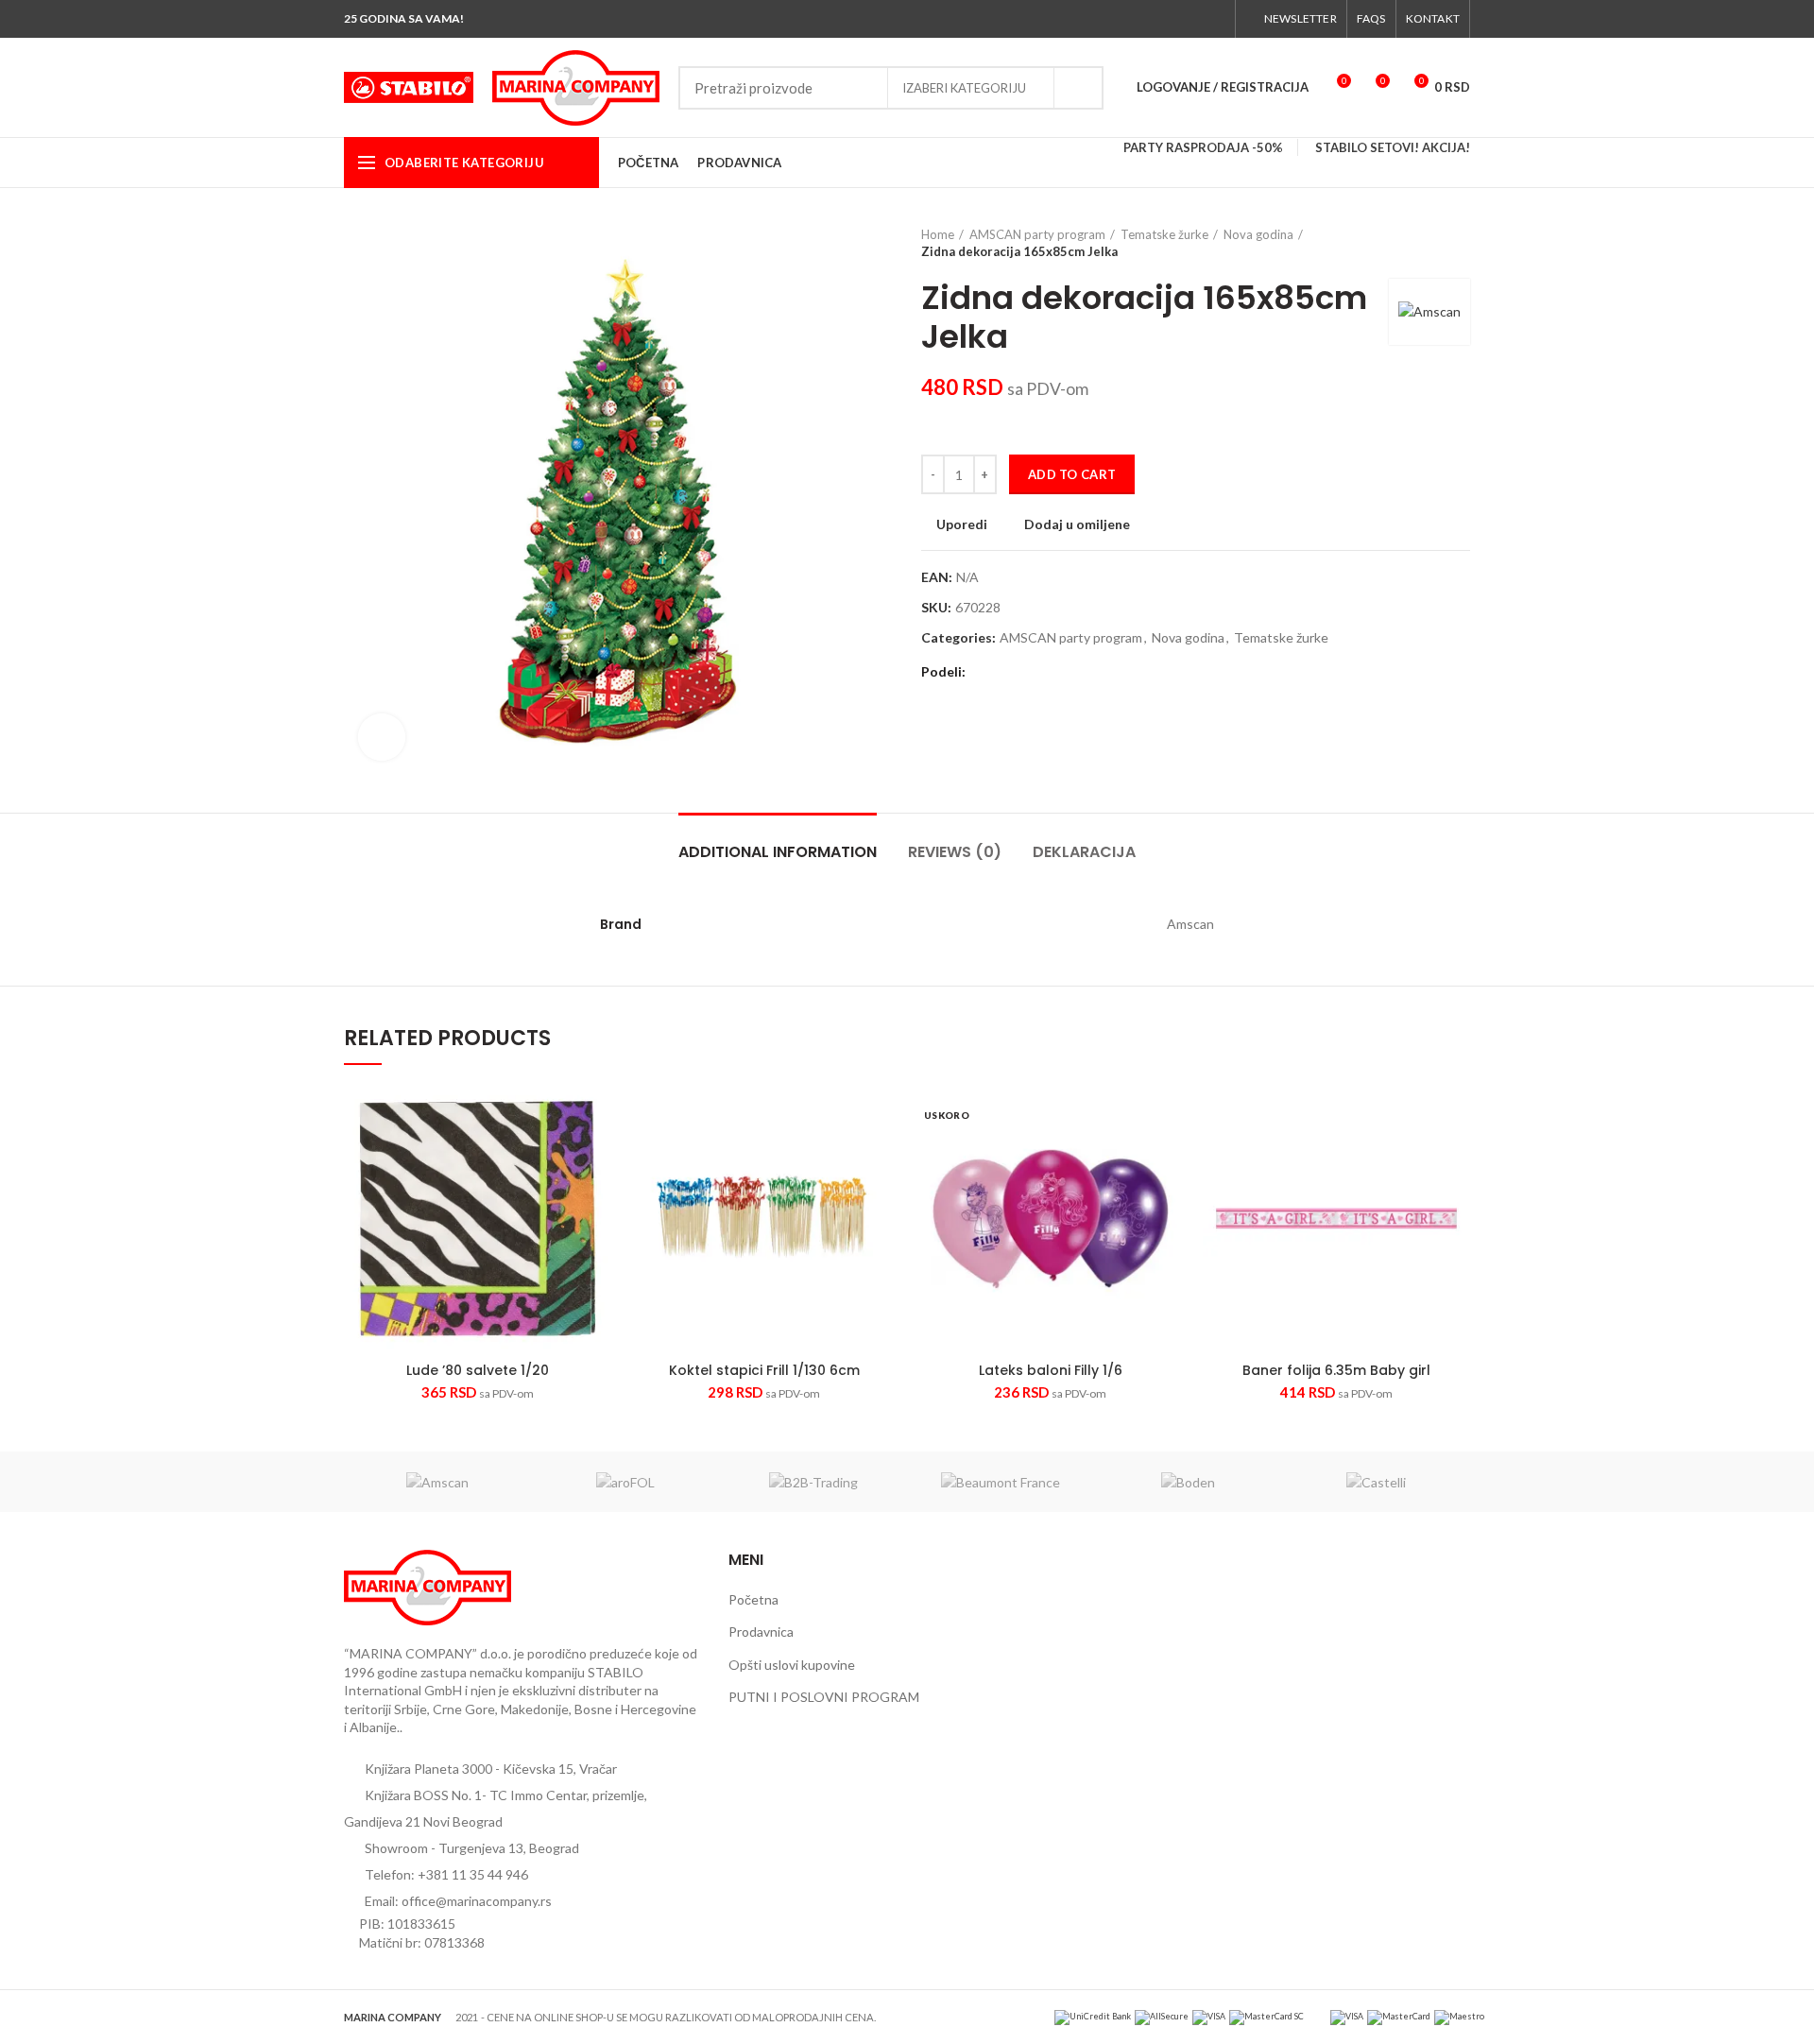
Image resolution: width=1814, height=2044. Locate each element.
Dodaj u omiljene (1077, 524)
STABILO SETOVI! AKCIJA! (1393, 147)
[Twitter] (1149, 19)
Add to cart (1072, 474)
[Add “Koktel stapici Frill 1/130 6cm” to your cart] (883, 1158)
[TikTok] (1215, 19)
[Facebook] (1128, 19)
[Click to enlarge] (382, 737)
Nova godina (1258, 234)
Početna (753, 1599)
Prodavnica (761, 1632)
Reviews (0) (955, 852)
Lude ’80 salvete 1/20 (478, 1370)
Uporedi (962, 524)
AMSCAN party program (1037, 234)
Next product (1461, 243)
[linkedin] (1049, 673)
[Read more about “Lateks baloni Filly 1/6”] (1170, 1158)
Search (1078, 88)
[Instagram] (1171, 19)
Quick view (558, 1212)
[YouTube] (1193, 19)
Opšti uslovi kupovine (792, 1665)
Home (938, 234)
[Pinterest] (1027, 673)
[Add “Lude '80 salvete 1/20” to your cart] (597, 1158)
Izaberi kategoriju (964, 88)
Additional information (778, 852)
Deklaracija (1084, 852)
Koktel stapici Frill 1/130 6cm (764, 1370)
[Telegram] (1071, 673)
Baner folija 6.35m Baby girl (1336, 1370)
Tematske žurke (1164, 234)
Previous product (1423, 243)
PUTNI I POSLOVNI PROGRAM (824, 1697)
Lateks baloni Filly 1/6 (1051, 1370)
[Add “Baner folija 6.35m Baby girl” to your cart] (1456, 1158)
